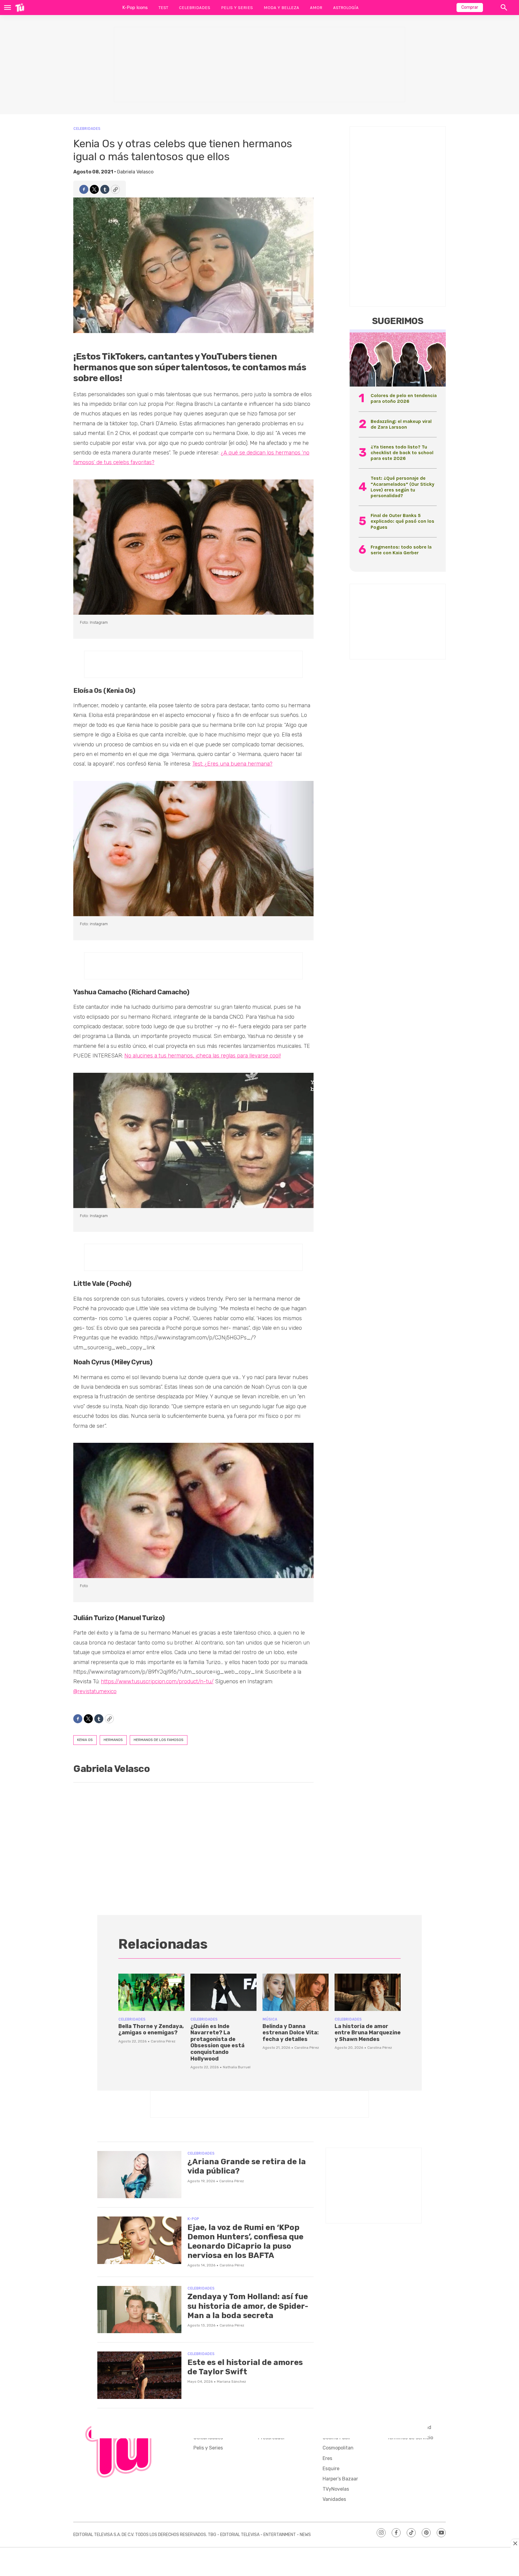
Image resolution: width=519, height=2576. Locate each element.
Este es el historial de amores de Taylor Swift (245, 2367)
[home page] (20, 8)
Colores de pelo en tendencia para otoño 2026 (404, 398)
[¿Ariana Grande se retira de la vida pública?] (139, 2175)
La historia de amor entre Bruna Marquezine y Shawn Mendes (368, 2033)
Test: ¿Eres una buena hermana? (232, 764)
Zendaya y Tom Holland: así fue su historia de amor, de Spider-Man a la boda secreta (248, 2306)
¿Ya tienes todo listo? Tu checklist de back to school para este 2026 (402, 453)
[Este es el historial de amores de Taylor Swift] (139, 2375)
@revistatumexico (95, 1691)
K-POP (193, 2219)
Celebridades (195, 8)
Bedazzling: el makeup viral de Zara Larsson (401, 424)
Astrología (346, 8)
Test (163, 8)
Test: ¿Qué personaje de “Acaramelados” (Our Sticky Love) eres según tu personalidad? (402, 487)
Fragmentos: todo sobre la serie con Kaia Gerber (401, 550)
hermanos (113, 1740)
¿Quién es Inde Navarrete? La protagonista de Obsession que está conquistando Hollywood (217, 2042)
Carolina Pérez (163, 2041)
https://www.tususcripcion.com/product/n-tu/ (157, 1681)
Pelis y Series (237, 8)
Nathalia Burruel (237, 2067)
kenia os (85, 1740)
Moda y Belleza (281, 8)
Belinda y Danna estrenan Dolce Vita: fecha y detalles (291, 2033)
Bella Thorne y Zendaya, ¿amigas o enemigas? (151, 2030)
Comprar (470, 7)
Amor (316, 8)
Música (270, 2019)
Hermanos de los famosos (159, 1740)
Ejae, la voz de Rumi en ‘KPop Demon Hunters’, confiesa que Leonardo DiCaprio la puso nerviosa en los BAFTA (245, 2242)
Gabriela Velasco (135, 172)
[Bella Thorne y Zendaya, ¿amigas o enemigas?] (151, 1992)
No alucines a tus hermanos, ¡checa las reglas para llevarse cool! (203, 1056)
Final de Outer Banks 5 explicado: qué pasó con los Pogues (402, 521)
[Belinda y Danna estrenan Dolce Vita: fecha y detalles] (296, 1992)
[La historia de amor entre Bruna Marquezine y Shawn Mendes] (368, 1992)
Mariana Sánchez (231, 2382)
